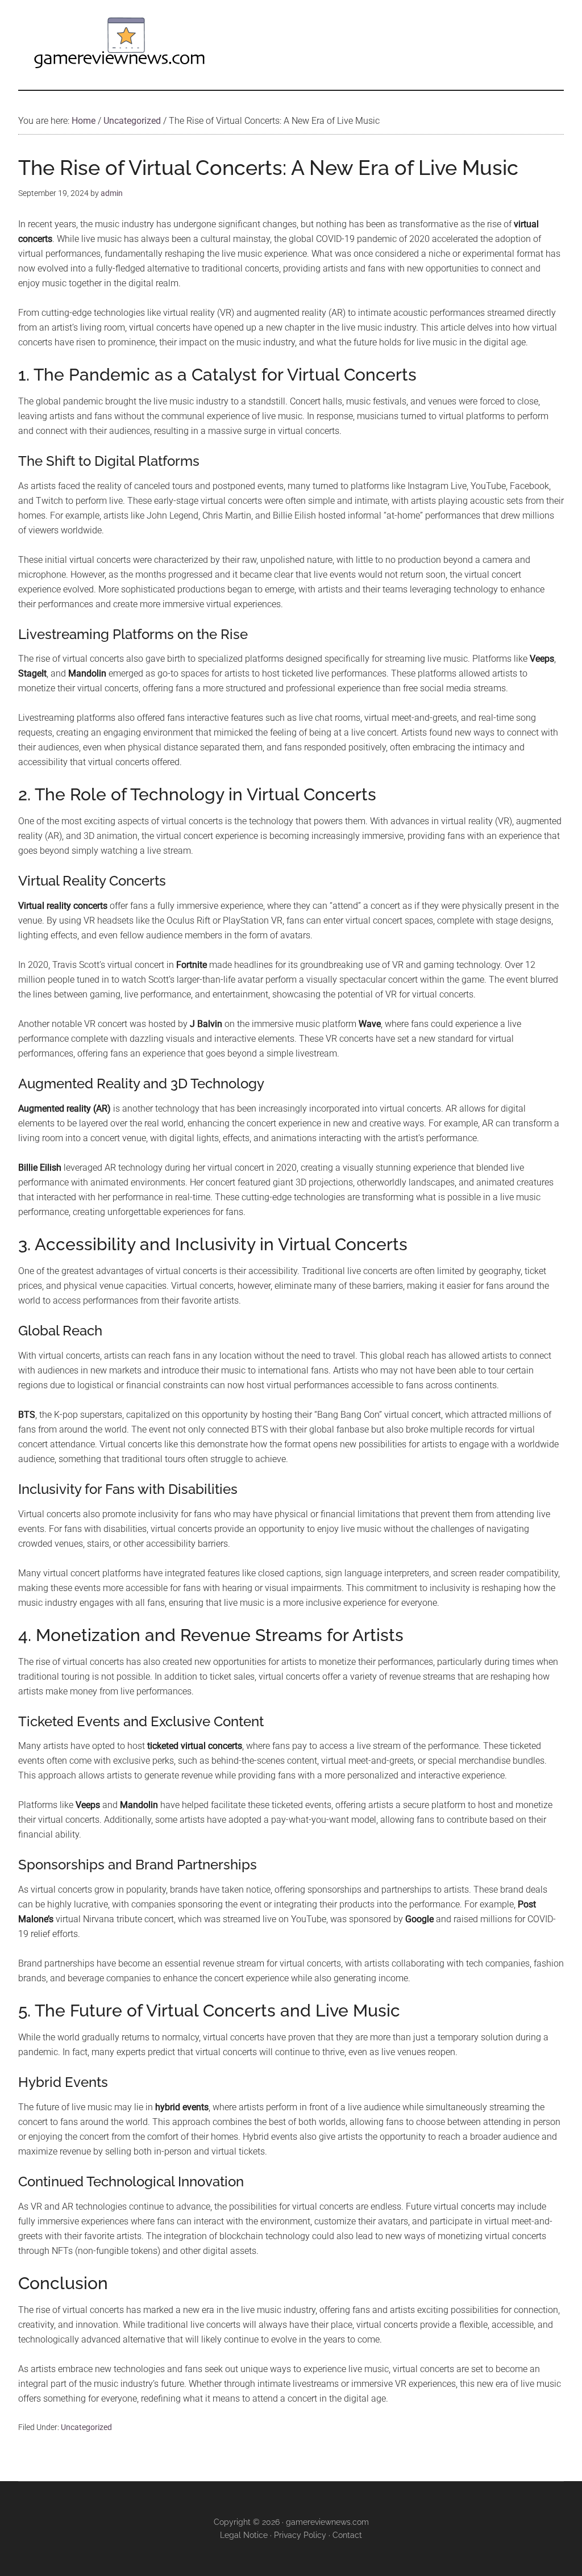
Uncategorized (86, 2427)
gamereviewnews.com (327, 2522)
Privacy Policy (300, 2535)
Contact (347, 2535)
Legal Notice (244, 2535)
